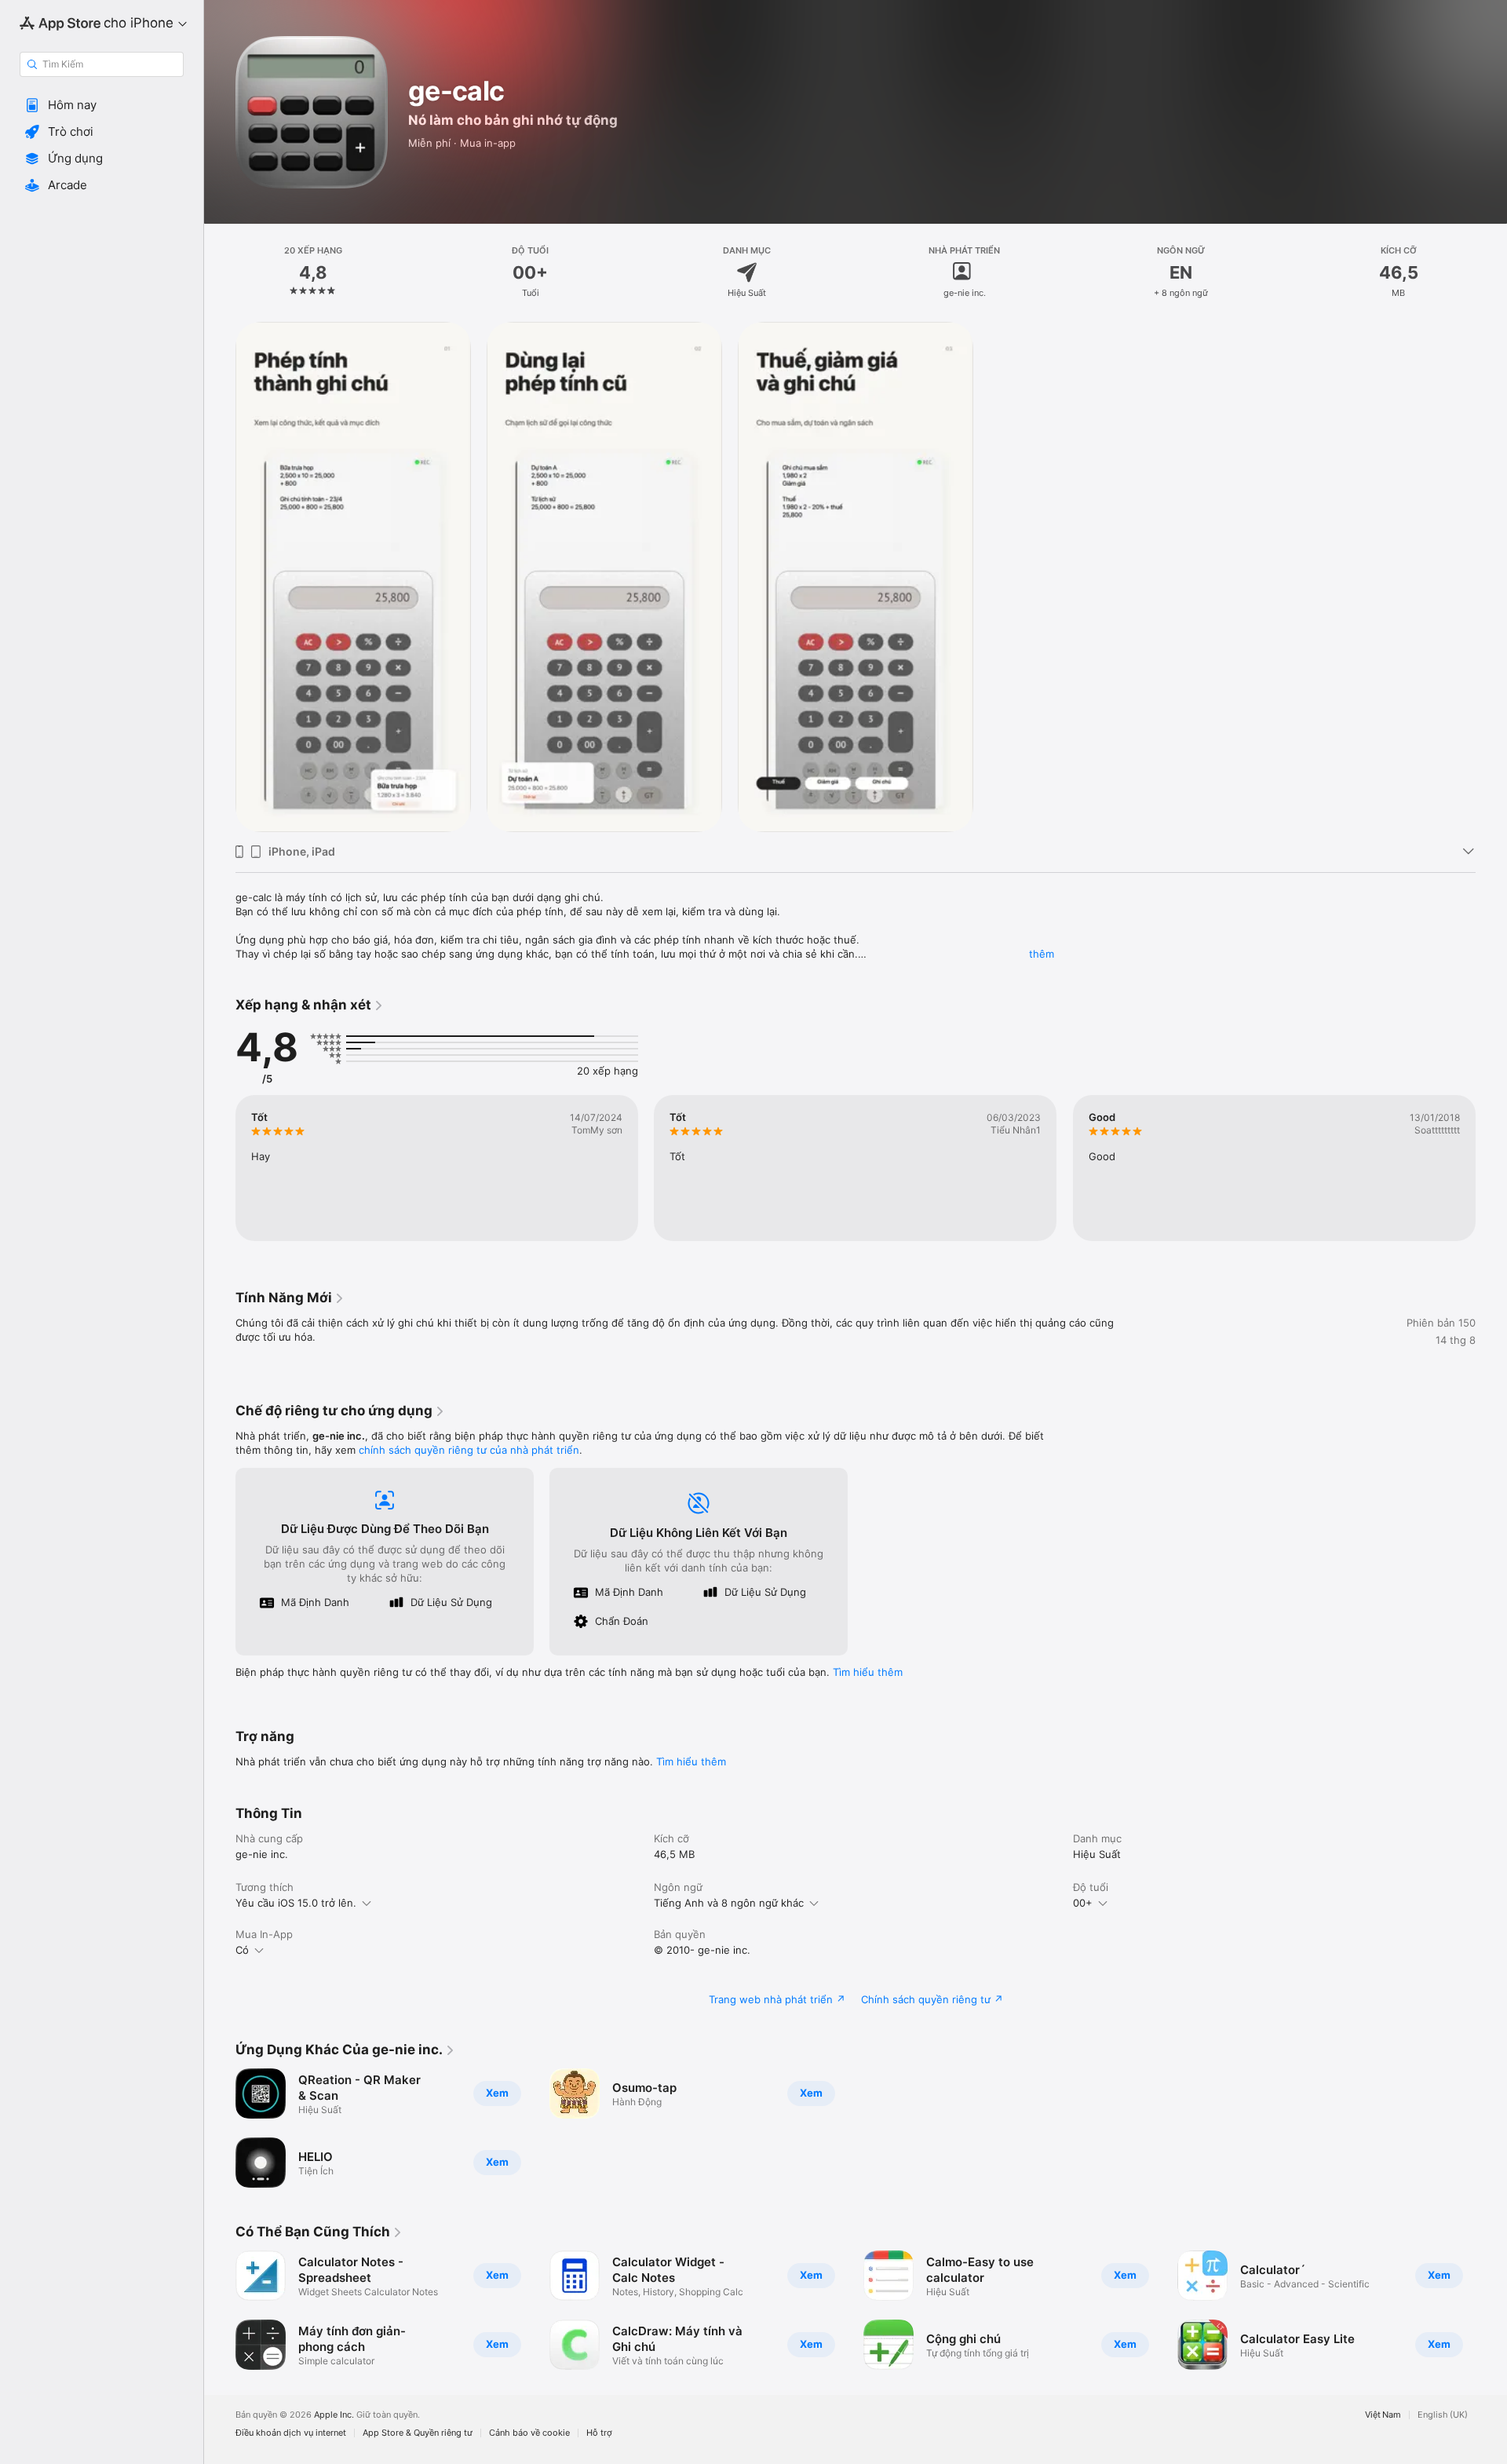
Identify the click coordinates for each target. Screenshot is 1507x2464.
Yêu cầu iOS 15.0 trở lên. (296, 1903)
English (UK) (1443, 2415)
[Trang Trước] (220, 1168)
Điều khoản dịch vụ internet (291, 2433)
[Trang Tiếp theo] (1491, 1168)
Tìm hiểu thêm (868, 1672)
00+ (1083, 1903)
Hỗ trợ (599, 2433)
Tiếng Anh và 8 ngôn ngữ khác (729, 1903)
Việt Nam (1383, 2415)
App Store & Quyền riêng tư (418, 2433)
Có (242, 1950)
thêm (1042, 954)
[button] (102, 105)
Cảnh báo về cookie (529, 2433)
